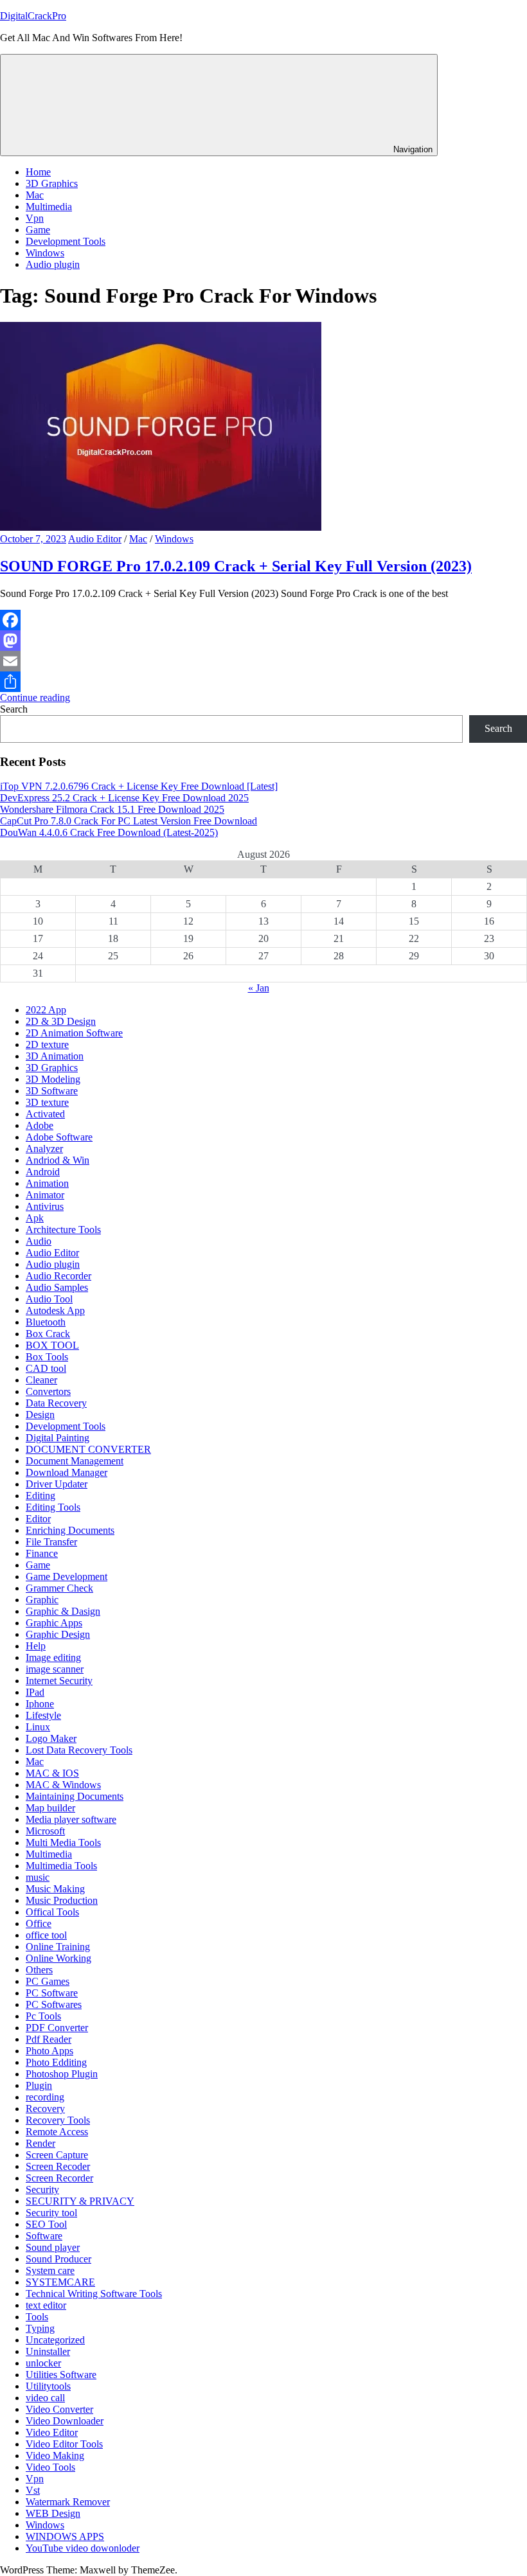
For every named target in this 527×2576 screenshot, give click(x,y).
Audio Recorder (58, 1276)
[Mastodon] (263, 641)
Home (38, 172)
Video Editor (52, 2432)
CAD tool (46, 1368)
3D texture (47, 1102)
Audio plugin (53, 264)
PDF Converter (57, 2028)
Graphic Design (58, 1634)
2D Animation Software (74, 1033)
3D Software (52, 1091)
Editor (38, 1519)
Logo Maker (51, 1738)
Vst (33, 2490)
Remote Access (57, 2132)
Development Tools (66, 241)
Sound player (53, 2247)
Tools (37, 2317)
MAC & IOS (52, 1773)
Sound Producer (58, 2259)
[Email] (263, 661)
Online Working (58, 1958)
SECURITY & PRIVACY (80, 2201)
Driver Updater (57, 1484)
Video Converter (59, 2409)
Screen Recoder (58, 2166)
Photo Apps (49, 2051)
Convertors (48, 1391)
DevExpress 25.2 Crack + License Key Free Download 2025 (124, 798)
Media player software (71, 1819)
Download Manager (67, 1472)
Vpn (35, 218)
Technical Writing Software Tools (94, 2294)
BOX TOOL (52, 1345)
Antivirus (45, 1206)
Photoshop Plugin (62, 2074)
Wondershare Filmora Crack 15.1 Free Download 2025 (112, 809)
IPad (35, 1692)
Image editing (53, 1657)
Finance (42, 1553)
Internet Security (59, 1681)
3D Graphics (52, 183)
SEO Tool (46, 2224)
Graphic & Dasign (63, 1611)
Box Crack (48, 1334)
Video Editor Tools (64, 2444)
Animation (47, 1183)
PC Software (52, 1993)
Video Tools (50, 2467)
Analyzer (44, 1149)
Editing (40, 1496)
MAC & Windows (63, 1785)
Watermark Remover (68, 2502)
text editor (46, 2305)
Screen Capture (57, 2155)
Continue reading (35, 697)
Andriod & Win (58, 1160)
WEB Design (53, 2513)
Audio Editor (95, 539)
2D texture (47, 1044)
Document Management (75, 1461)
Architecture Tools (63, 1230)
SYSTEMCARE (60, 2282)
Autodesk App (55, 1310)
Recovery (45, 2109)
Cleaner (41, 1380)
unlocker (43, 2363)
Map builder (50, 1808)
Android (43, 1172)
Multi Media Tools (63, 1843)
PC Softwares (54, 2004)
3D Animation (55, 1056)
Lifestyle (43, 1715)
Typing (40, 2328)
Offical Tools (52, 1912)
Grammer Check (59, 1588)
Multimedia (49, 207)
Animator (45, 1195)
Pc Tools (43, 2016)
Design (40, 1415)
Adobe (40, 1125)
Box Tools (47, 1357)
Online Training (58, 1947)
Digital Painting (58, 1438)
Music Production (62, 1900)
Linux (38, 1727)
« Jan (259, 988)
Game (38, 230)
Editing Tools (53, 1507)
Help (36, 1646)
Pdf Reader (49, 2039)
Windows (45, 253)
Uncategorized (55, 2340)
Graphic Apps (54, 1623)
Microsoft (45, 1831)
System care (50, 2270)
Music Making (55, 1889)
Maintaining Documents (75, 1796)
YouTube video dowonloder (83, 2548)
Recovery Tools (58, 2120)
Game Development (67, 1577)
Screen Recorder (59, 2178)
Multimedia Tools (61, 1866)
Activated (45, 1114)
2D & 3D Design (61, 1021)
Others (39, 1970)
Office (39, 1923)
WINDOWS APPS (65, 2536)
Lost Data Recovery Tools (79, 1750)
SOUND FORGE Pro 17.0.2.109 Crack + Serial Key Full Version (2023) (236, 566)
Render (40, 2143)
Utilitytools (48, 2386)
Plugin (39, 2085)
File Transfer (51, 1542)
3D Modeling (53, 1079)
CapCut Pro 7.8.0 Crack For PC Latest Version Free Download (129, 821)
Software (44, 2236)
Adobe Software (59, 1137)
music (38, 1877)
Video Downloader (65, 2421)
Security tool (51, 2213)
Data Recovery (56, 1403)
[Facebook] (263, 620)
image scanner (55, 1669)
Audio (39, 1241)
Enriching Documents (70, 1530)
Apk (35, 1218)
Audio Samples (57, 1287)
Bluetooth (46, 1322)
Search (14, 709)
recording (45, 2097)
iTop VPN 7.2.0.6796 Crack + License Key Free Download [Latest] (139, 786)
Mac (35, 195)
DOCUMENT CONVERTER (88, 1449)
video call (45, 2398)
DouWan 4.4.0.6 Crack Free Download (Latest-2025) (109, 832)
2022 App (46, 1010)
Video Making (55, 2456)
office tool (46, 1935)
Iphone (40, 1704)
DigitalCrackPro (33, 16)
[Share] (263, 682)
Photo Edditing (56, 2062)
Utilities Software (61, 2375)
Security (42, 2190)
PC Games (48, 1981)
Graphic (42, 1600)
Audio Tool (49, 1299)
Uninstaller (48, 2351)
